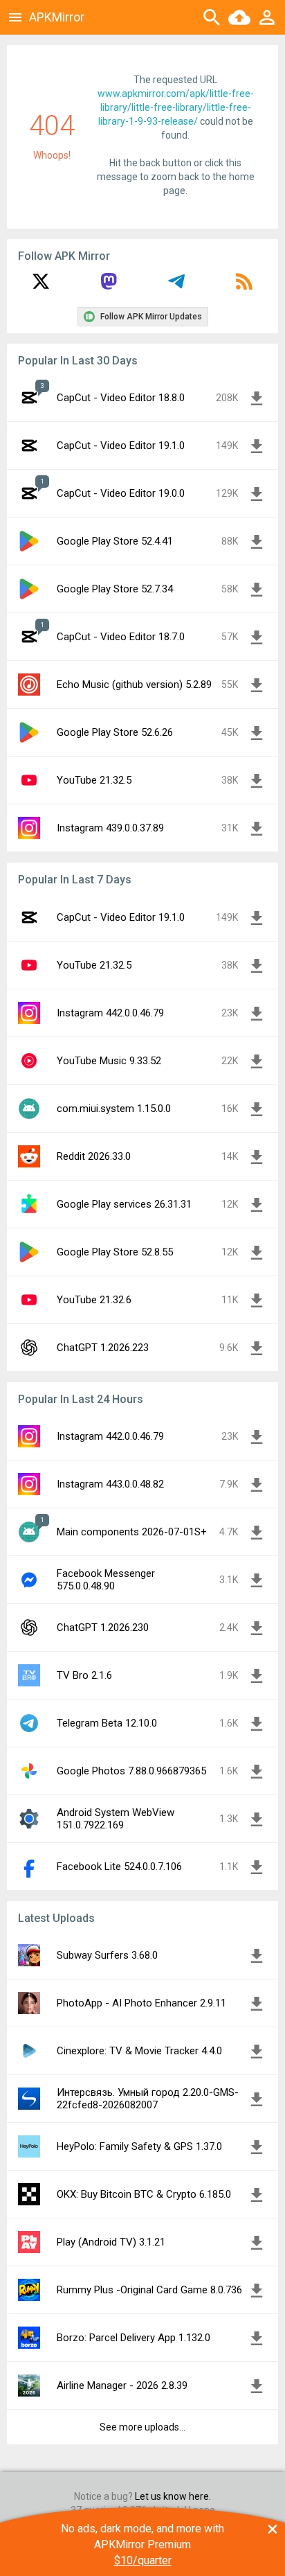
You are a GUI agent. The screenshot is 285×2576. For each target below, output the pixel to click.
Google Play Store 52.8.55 (115, 1252)
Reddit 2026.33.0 (94, 1156)
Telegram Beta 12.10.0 (107, 1723)
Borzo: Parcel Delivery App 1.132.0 (134, 2338)
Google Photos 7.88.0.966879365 (131, 1771)
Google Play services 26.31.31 (124, 1204)
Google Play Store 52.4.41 (115, 541)
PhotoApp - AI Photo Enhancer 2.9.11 (141, 2003)
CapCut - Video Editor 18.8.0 (121, 398)
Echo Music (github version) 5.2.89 (134, 685)
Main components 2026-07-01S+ (132, 1532)
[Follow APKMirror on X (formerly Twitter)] (41, 286)
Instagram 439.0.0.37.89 (110, 828)
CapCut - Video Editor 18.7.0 (121, 637)
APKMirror (57, 17)
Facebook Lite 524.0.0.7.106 (119, 1867)
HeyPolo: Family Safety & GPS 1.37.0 (139, 2146)
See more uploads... (142, 2427)
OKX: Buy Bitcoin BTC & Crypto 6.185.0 (144, 2194)
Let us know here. (173, 2496)
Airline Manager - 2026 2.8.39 (122, 2385)
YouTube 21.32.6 (94, 1300)
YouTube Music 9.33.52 (109, 1061)
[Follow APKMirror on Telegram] (176, 286)
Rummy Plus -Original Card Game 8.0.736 (149, 2290)
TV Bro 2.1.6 (84, 1675)
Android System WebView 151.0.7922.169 (116, 1819)
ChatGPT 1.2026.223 (103, 1348)
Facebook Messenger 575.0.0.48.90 (106, 1580)
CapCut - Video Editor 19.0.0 (121, 493)
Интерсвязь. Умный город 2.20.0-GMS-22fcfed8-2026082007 (148, 2099)
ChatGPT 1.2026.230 (103, 1627)
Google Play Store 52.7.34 (115, 589)
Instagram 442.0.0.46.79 (110, 1013)
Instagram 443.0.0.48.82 (110, 1484)
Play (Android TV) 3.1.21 (111, 2242)
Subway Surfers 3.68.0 (107, 1955)
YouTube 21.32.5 (94, 780)
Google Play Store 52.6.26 (115, 732)
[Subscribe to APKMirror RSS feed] (244, 286)
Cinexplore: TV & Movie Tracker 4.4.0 (139, 2051)
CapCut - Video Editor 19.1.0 (121, 445)
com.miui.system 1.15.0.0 (114, 1109)
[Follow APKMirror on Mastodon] (109, 286)
